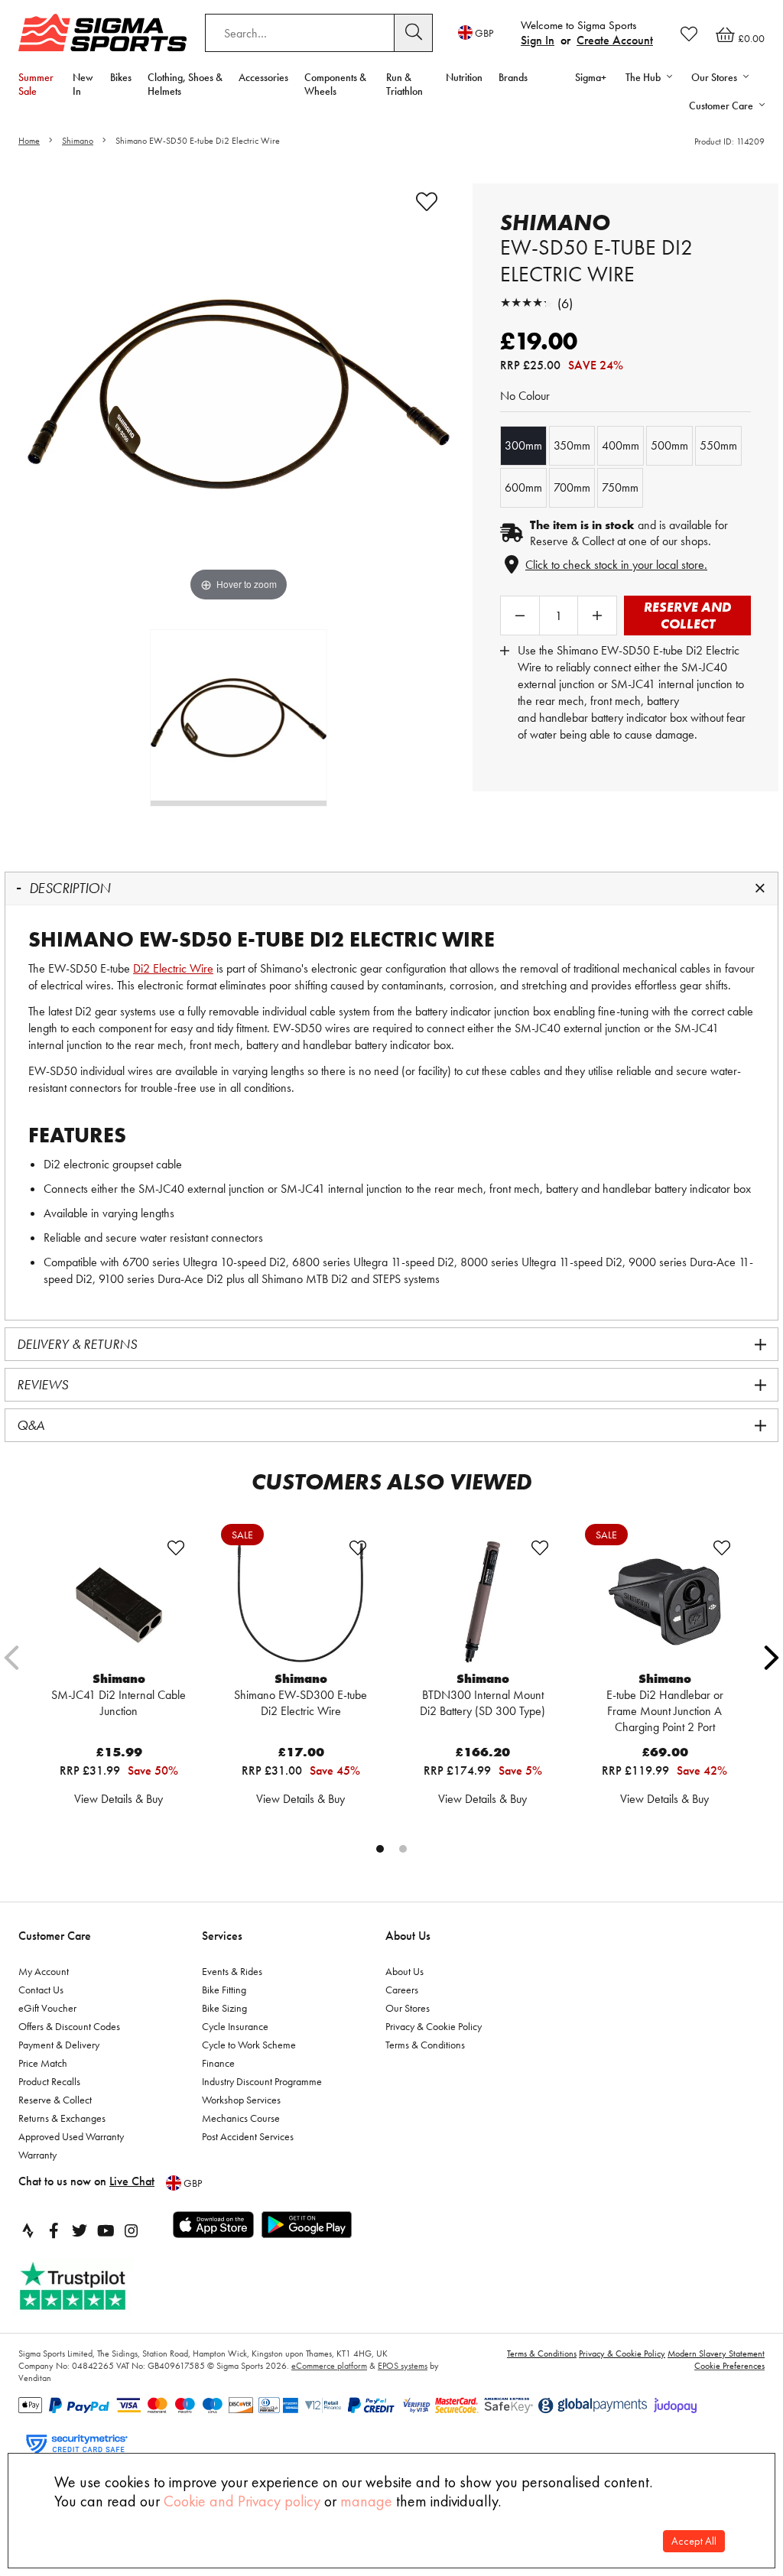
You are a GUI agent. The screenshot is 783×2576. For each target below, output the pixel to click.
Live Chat (132, 2181)
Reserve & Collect (55, 2100)
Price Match (43, 2063)
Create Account (615, 40)
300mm (523, 445)
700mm (572, 487)
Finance (218, 2063)
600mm (523, 487)
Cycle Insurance (235, 2026)
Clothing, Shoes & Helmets (185, 84)
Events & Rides (232, 1971)
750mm (620, 487)
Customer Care (55, 1936)
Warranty (37, 2155)
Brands (513, 77)
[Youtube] (106, 2230)
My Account (44, 1971)
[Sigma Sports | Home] (102, 32)
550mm (718, 445)
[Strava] (28, 2230)
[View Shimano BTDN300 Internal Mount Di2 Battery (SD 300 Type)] (482, 1602)
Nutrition (464, 77)
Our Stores (408, 2008)
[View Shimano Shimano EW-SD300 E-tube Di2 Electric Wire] (301, 1602)
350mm (572, 445)
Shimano (78, 141)
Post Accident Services (248, 2136)
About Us (408, 1936)
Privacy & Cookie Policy (434, 2026)
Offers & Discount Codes (69, 2026)
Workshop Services (241, 2100)
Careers (402, 1990)
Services (222, 1936)
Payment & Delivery (59, 2045)
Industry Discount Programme (262, 2081)
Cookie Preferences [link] (729, 2366)
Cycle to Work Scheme (249, 2045)
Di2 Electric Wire (173, 968)
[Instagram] (132, 2230)
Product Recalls (49, 2081)
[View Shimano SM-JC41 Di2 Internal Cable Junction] (119, 1602)
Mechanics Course (241, 2118)
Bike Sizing (224, 2008)
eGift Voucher (47, 2008)
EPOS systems (403, 2366)
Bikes (121, 77)
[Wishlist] (689, 34)
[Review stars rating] (527, 303)
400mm (621, 445)
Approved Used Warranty (71, 2136)
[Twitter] (80, 2230)
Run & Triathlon (404, 84)
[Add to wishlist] (427, 202)
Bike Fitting (224, 1990)
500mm (669, 445)
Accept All (694, 2541)
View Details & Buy (119, 1799)
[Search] (414, 33)
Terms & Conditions (425, 2045)
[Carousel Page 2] (403, 1849)
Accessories (263, 77)
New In (83, 84)
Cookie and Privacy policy (242, 2501)
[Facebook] (54, 2230)
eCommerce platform (329, 2366)
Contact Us (41, 1990)
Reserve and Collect (687, 615)
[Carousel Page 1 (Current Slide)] (380, 1849)
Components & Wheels (335, 84)
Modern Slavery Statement (716, 2353)
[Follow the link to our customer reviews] (89, 2287)
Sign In (538, 40)
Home (29, 141)
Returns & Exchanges (62, 2118)
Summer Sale (36, 84)
